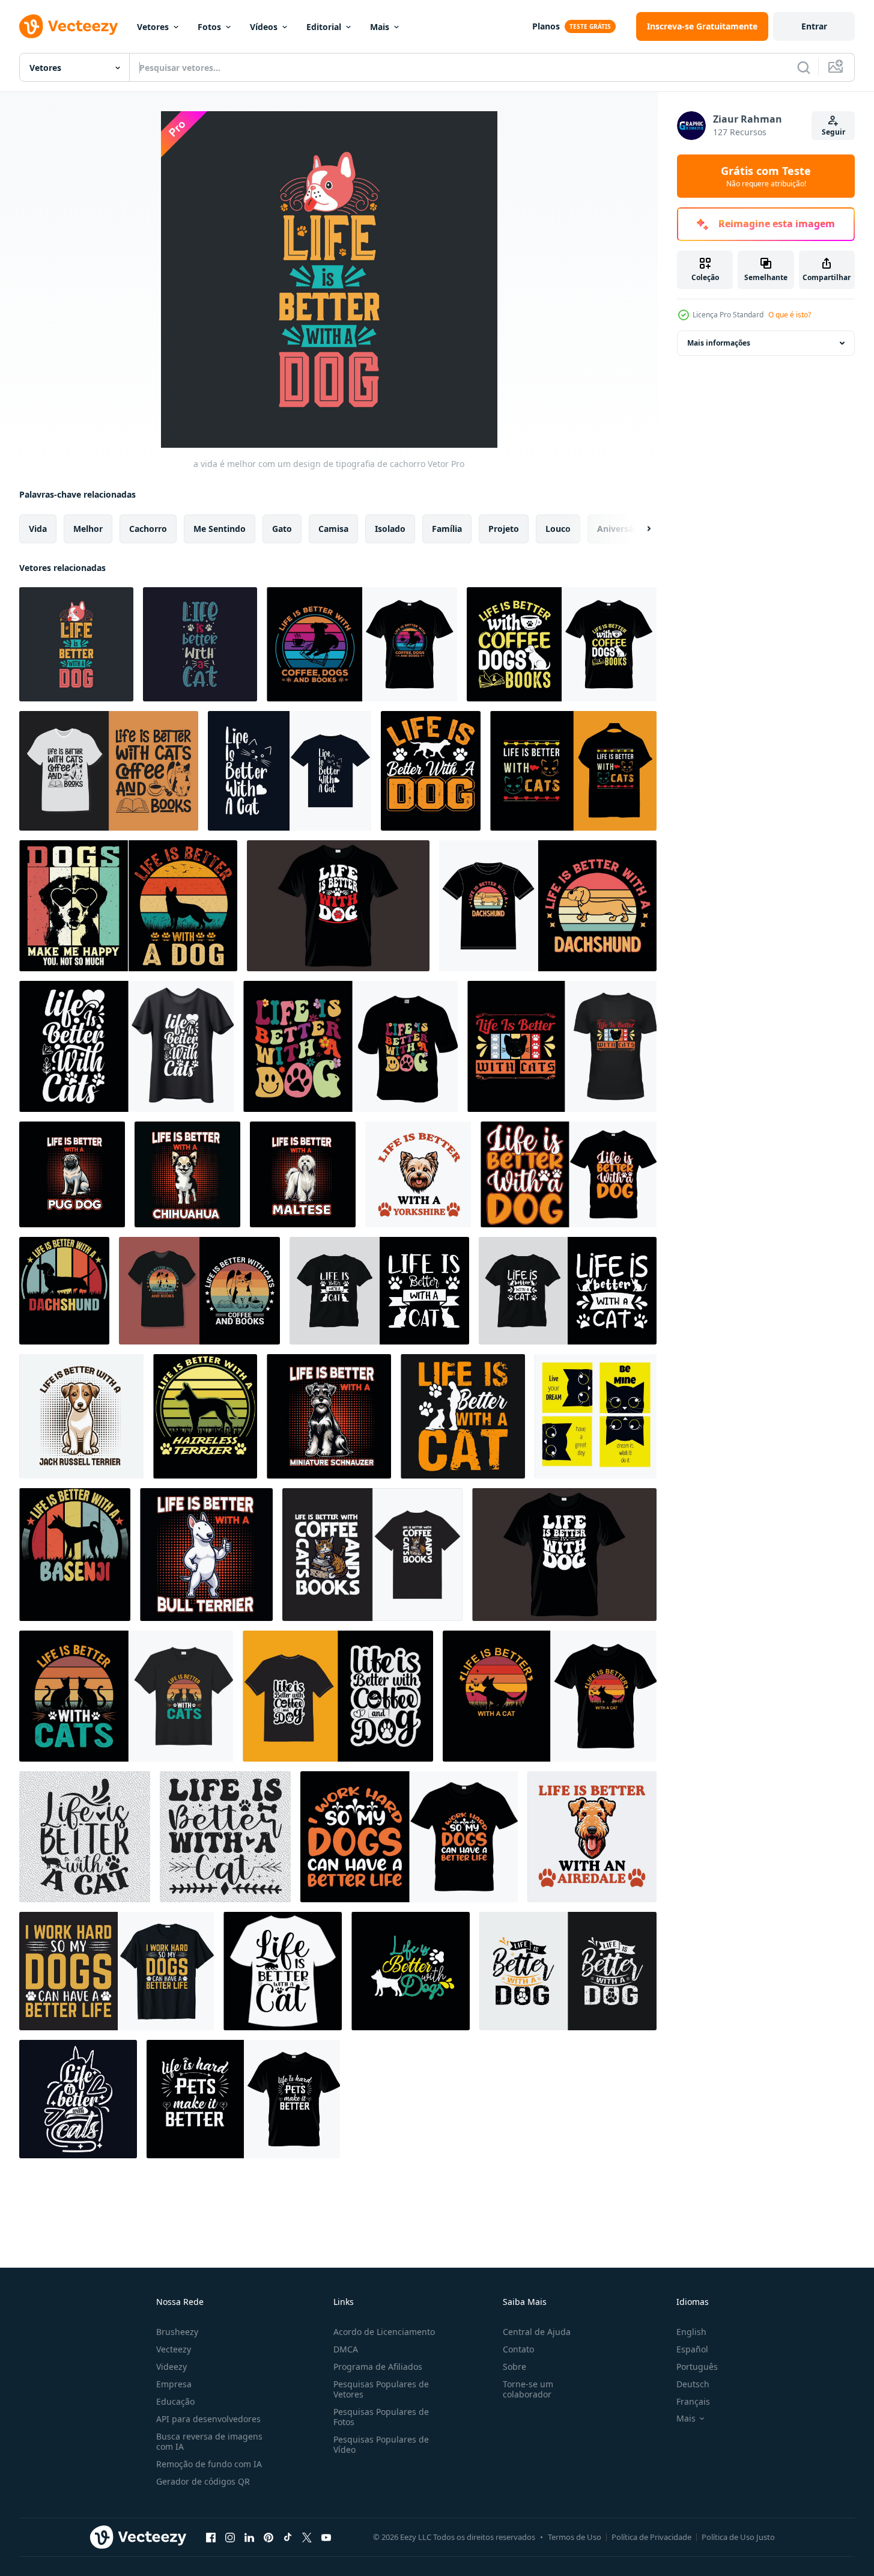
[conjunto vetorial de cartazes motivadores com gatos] (596, 1416)
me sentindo (220, 529)
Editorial (324, 27)
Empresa (174, 2384)
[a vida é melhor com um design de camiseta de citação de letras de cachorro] (568, 1971)
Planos (546, 26)
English (691, 2332)
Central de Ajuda (537, 2332)
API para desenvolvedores (208, 2419)
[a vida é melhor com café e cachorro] (338, 1696)
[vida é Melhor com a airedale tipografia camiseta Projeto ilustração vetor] (592, 1837)
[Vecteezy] (68, 26)
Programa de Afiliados (378, 2367)
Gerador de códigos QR (203, 2481)
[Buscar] (804, 67)
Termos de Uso (575, 2537)
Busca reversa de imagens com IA (209, 2441)
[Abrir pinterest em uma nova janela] (269, 2537)
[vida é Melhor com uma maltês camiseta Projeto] (303, 1174)
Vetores (153, 27)
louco (558, 529)
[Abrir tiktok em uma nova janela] (288, 2537)
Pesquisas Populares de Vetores (381, 2389)
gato (282, 529)
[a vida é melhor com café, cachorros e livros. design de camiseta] (362, 644)
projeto (504, 529)
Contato (518, 2349)
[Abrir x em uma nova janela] (307, 2537)
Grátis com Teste (766, 176)
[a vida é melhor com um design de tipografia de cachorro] (76, 644)
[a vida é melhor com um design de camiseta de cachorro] (569, 1174)
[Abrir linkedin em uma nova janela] (249, 2537)
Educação (175, 2401)
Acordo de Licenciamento (384, 2332)
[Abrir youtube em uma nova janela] (326, 2537)
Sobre (514, 2367)
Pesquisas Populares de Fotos (381, 2417)
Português (697, 2367)
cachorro (148, 529)
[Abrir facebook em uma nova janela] (211, 2537)
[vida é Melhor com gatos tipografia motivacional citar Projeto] (78, 2099)
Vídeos (264, 27)
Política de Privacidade (651, 2537)
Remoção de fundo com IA (209, 2464)
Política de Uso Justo (738, 2537)
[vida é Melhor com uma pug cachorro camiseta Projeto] (72, 1174)
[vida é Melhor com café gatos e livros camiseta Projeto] (372, 1555)
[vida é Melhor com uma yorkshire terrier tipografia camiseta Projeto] (418, 1174)
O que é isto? (790, 315)
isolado (390, 529)
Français (693, 2401)
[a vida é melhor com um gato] (225, 1837)
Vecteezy (174, 2349)
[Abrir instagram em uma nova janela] (230, 2537)
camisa (333, 529)
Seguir (833, 132)
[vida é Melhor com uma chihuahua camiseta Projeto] (187, 1174)
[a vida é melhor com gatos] (562, 1046)
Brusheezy (177, 2332)
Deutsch (693, 2384)
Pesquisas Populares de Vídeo (381, 2444)
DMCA (346, 2349)
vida (38, 529)
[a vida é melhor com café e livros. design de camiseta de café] (199, 1291)
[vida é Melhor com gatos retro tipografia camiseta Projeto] (573, 771)
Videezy (171, 2367)
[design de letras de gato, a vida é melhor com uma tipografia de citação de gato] (200, 644)
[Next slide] (639, 529)
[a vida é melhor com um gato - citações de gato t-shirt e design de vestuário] (379, 1291)
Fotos (209, 27)
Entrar (814, 26)
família (447, 529)
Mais (380, 27)
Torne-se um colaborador (528, 2389)
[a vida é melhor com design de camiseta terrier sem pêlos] (205, 1416)
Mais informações (719, 343)
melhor (88, 529)
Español (692, 2349)
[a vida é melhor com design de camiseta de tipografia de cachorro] (338, 906)
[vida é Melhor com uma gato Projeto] (85, 1837)
